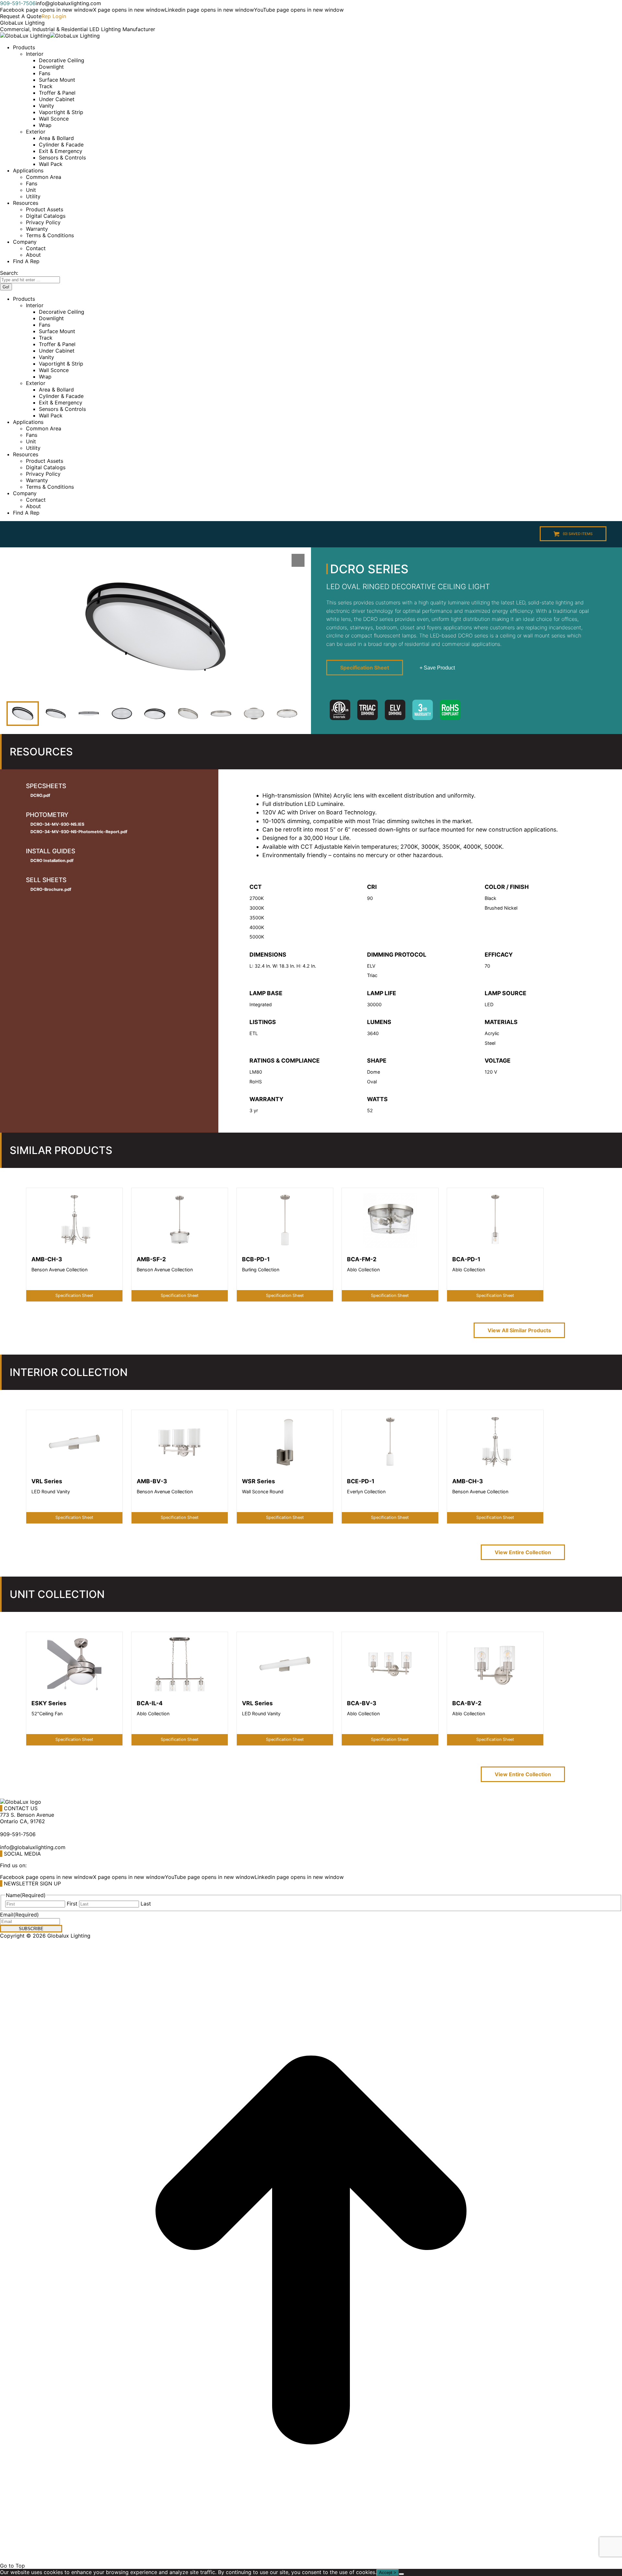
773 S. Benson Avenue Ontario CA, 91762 (27, 1818)
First (72, 1904)
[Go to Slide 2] (56, 714)
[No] (401, 2574)
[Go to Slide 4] (122, 714)
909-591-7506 (18, 3)
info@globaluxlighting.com (68, 3)
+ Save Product (437, 668)
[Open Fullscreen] (298, 560)
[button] (155, 627)
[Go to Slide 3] (89, 714)
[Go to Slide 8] (254, 714)
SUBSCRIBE (31, 1929)
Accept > (388, 2573)
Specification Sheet (365, 668)
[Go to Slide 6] (188, 714)
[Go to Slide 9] (287, 714)
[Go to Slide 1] (23, 714)
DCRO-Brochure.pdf (51, 889)
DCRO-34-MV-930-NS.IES (57, 824)
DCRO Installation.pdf (52, 861)
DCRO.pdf (40, 795)
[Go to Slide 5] (155, 714)
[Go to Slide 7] (221, 714)
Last (146, 1904)
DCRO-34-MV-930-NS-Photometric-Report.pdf (79, 832)
